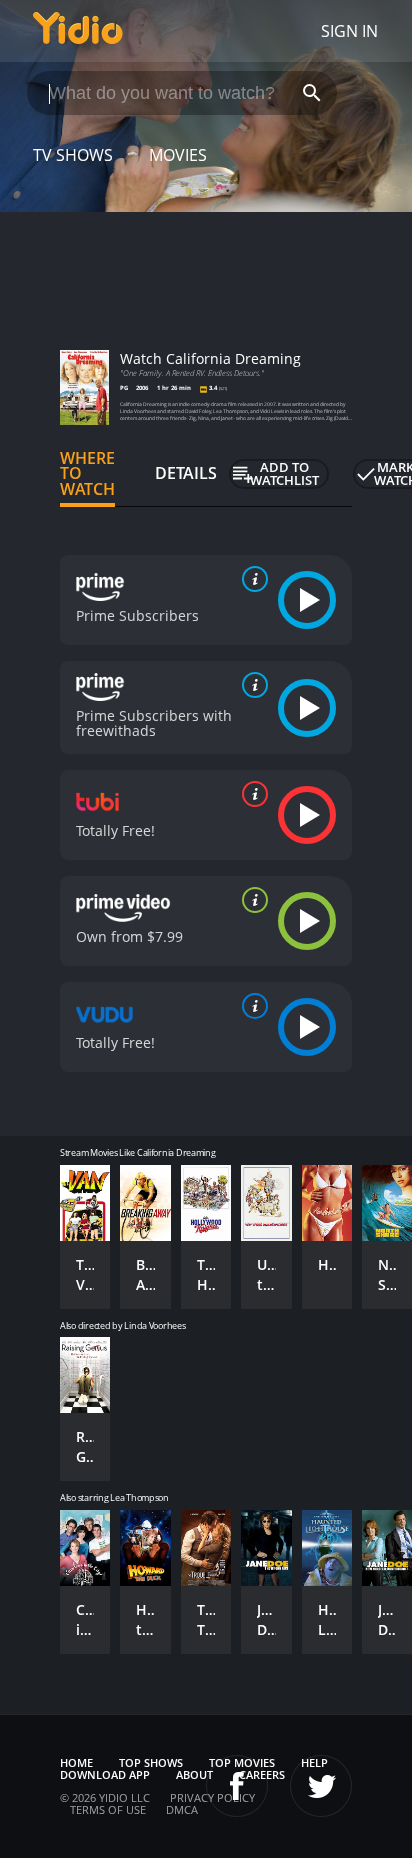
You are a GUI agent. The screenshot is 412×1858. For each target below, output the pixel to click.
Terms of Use (108, 1809)
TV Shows (73, 155)
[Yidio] (78, 31)
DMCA (182, 1809)
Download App (105, 1774)
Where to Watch (87, 474)
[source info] (251, 579)
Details (186, 473)
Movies (178, 155)
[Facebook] (237, 1786)
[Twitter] (321, 1786)
